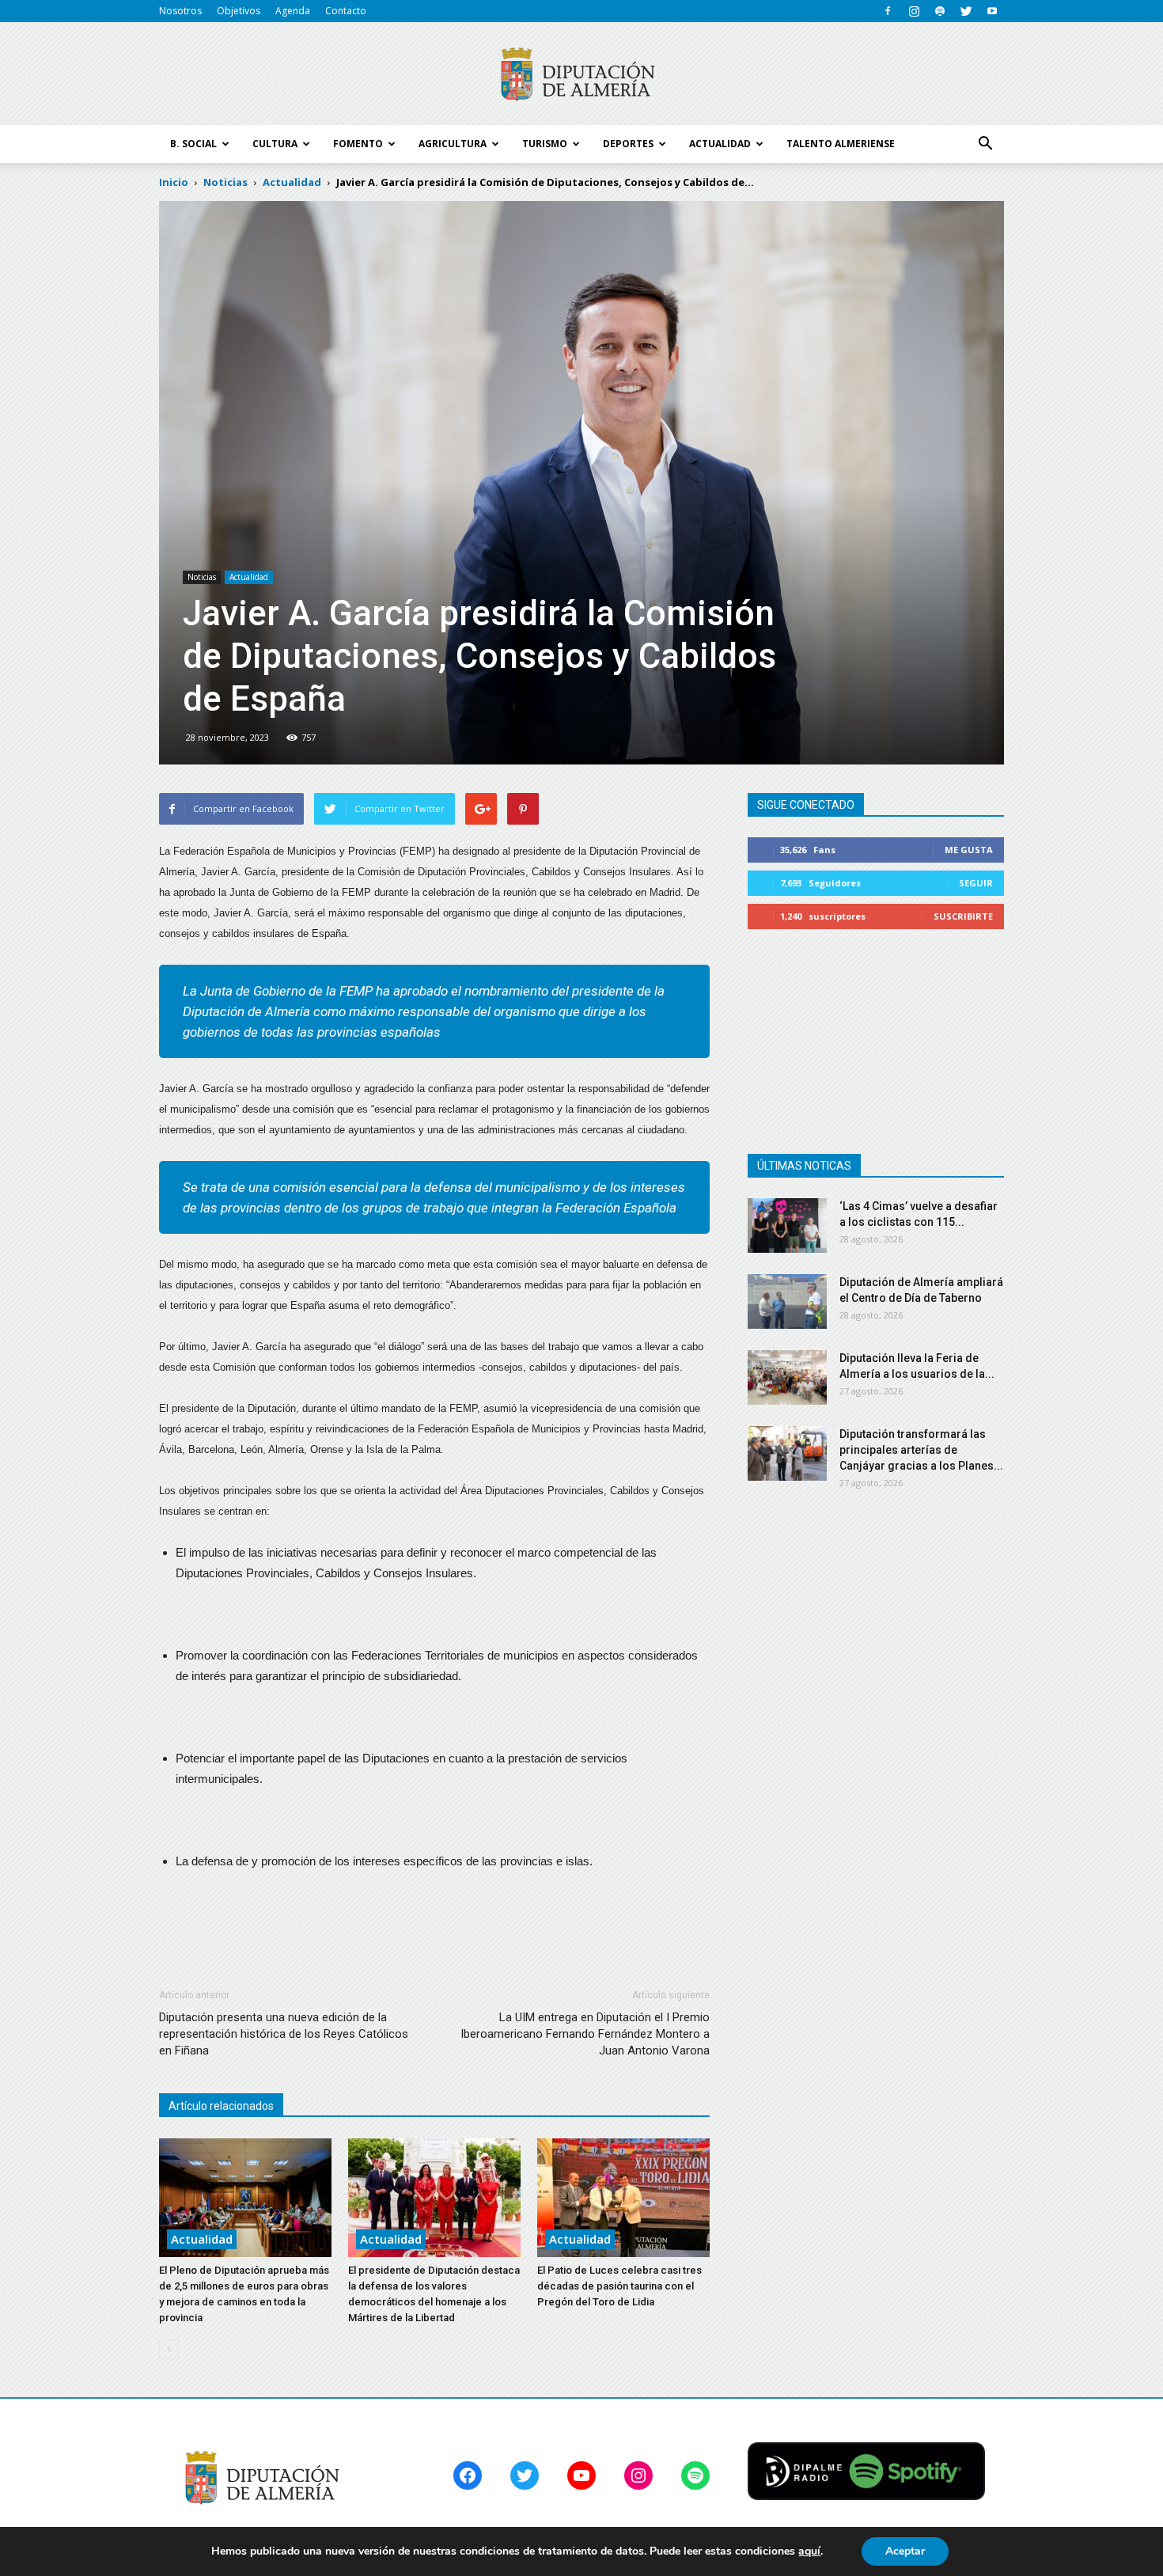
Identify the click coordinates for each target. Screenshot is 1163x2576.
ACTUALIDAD (720, 144)
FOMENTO (358, 144)
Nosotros (180, 11)
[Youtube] (992, 11)
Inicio (174, 182)
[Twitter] (966, 11)
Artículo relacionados (221, 2106)
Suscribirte (963, 916)
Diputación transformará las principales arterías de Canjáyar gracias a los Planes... (921, 1450)
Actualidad (249, 577)
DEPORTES (628, 144)
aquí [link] (809, 2551)
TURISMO (545, 144)
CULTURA (275, 144)
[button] (985, 144)
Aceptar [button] (905, 2551)
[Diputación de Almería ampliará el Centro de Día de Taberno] (787, 1301)
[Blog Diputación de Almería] (581, 74)
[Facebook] (888, 11)
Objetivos (239, 11)
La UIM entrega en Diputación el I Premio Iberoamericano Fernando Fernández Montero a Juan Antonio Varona (585, 2034)
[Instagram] (914, 11)
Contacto (346, 11)
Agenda (293, 11)
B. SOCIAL (193, 144)
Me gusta (969, 850)
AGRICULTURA (453, 144)
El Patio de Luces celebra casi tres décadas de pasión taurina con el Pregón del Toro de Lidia (619, 2286)
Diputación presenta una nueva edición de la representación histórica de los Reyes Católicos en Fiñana (284, 2034)
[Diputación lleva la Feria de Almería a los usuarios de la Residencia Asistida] (787, 1377)
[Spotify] (940, 11)
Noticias (202, 577)
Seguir (976, 883)
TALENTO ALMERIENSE (841, 144)
